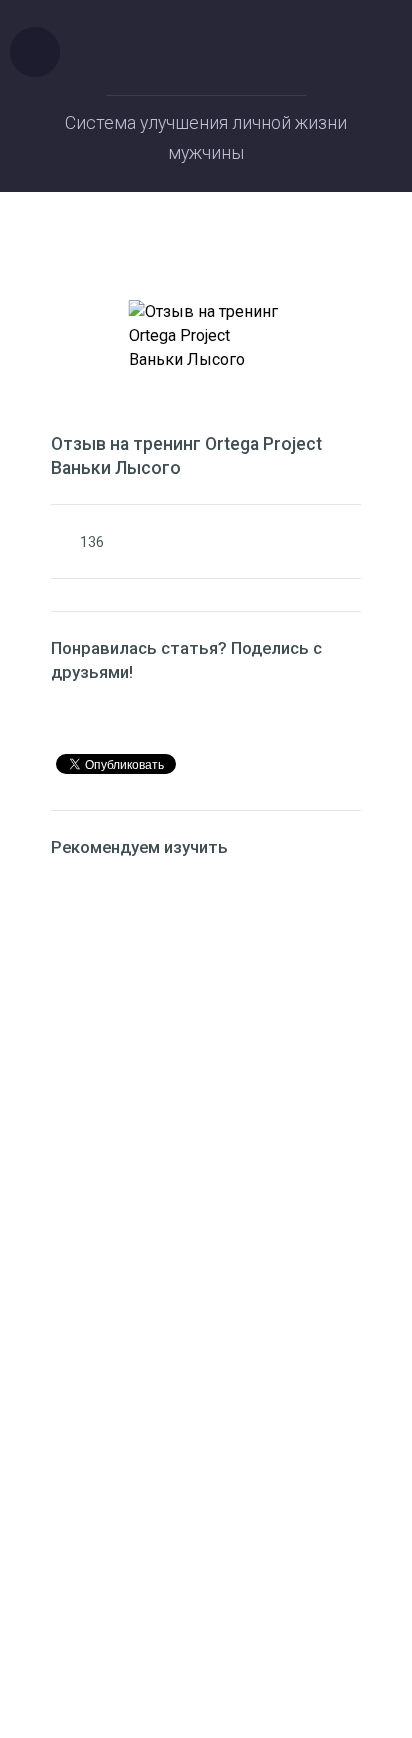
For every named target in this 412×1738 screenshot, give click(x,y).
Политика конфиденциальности (206, 1582)
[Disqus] (206, 1133)
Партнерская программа (206, 1606)
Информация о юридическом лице (206, 1558)
